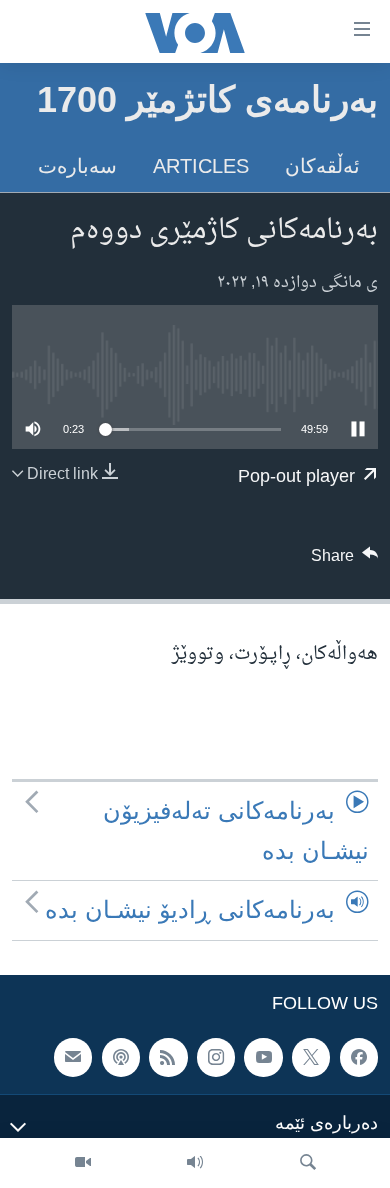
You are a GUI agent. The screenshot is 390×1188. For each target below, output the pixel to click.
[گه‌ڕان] (308, 1163)
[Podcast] (121, 1057)
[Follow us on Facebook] (359, 1057)
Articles (201, 166)
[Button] (345, 561)
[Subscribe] (73, 1057)
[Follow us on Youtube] (263, 1057)
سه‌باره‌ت (77, 166)
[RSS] (168, 1057)
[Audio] (195, 1163)
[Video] (83, 1163)
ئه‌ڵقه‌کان (322, 166)
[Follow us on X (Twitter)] (311, 1057)
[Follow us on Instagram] (216, 1057)
